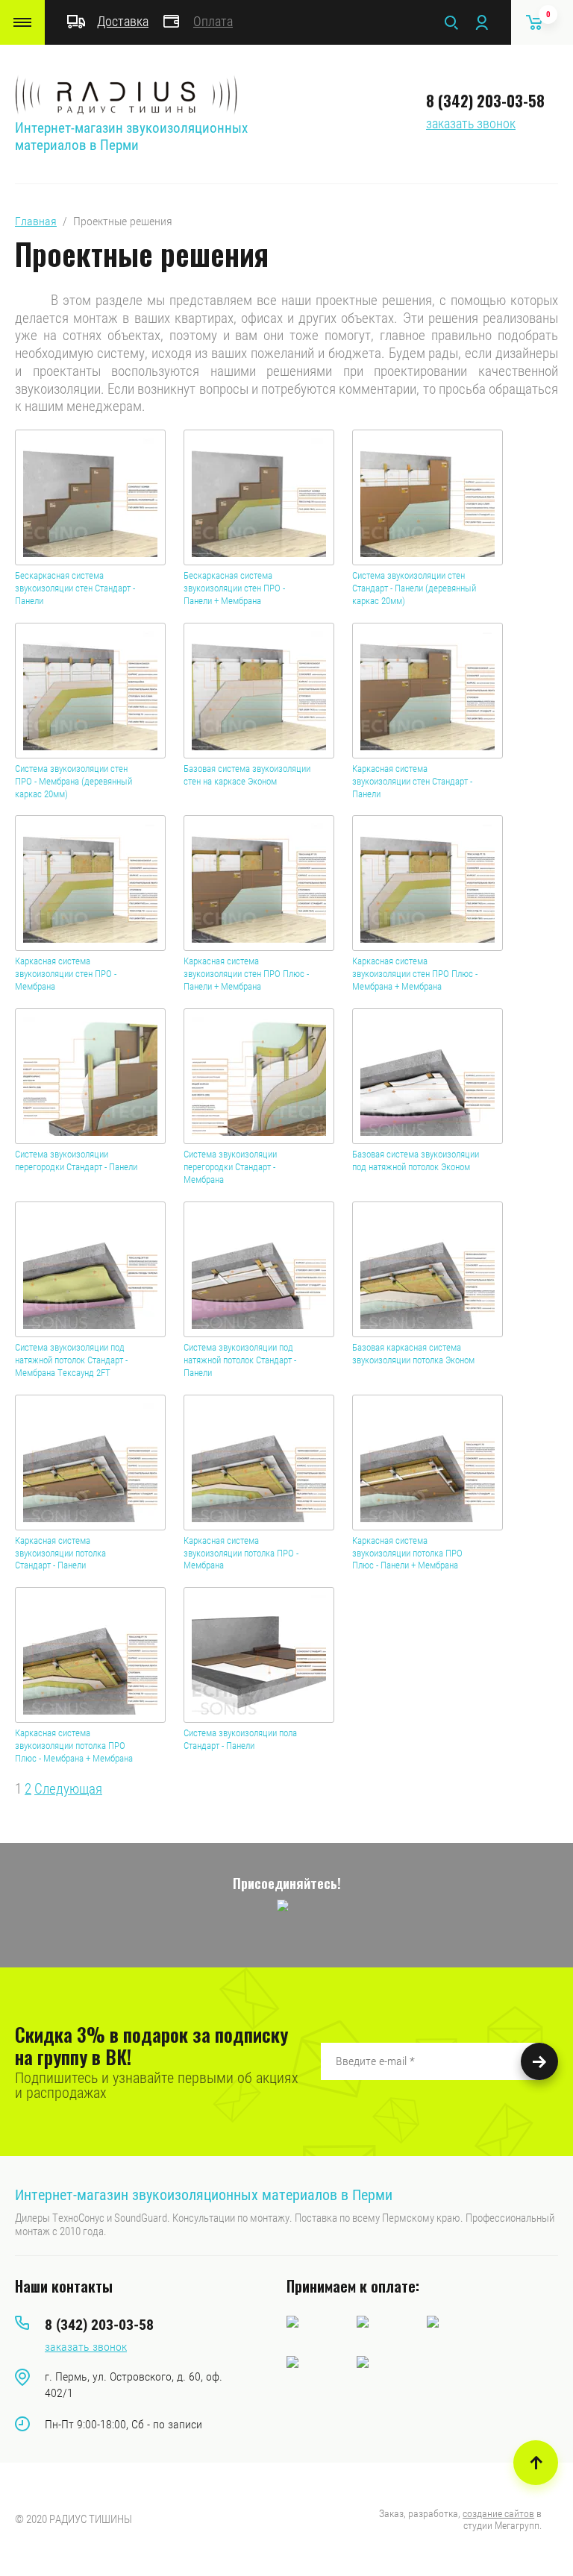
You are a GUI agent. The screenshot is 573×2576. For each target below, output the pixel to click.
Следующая (68, 1789)
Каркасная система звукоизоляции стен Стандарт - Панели (412, 781)
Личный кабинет (481, 22)
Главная (36, 221)
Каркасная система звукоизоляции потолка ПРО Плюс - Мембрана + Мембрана (74, 1746)
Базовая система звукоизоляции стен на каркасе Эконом (247, 775)
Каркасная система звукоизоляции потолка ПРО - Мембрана (241, 1553)
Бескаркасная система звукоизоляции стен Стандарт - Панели (75, 588)
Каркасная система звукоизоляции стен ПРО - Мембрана (66, 974)
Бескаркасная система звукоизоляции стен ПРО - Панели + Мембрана (234, 588)
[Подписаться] (539, 2061)
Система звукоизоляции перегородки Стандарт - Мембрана (230, 1167)
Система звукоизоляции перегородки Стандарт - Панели (76, 1160)
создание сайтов (498, 2513)
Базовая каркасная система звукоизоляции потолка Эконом (413, 1354)
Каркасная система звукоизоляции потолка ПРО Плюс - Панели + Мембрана (407, 1553)
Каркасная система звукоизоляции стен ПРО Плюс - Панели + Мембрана (246, 974)
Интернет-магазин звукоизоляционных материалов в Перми (131, 136)
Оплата (213, 21)
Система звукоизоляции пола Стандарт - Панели (240, 1739)
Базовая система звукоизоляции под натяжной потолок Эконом (416, 1160)
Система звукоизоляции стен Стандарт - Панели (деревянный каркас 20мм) (414, 588)
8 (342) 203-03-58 (485, 101)
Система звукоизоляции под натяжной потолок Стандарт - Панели (240, 1360)
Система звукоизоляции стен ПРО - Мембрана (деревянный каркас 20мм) (73, 781)
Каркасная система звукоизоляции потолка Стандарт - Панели (60, 1553)
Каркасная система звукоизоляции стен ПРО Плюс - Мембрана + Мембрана (415, 974)
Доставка (123, 21)
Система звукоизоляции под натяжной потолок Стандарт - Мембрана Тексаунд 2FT (71, 1360)
